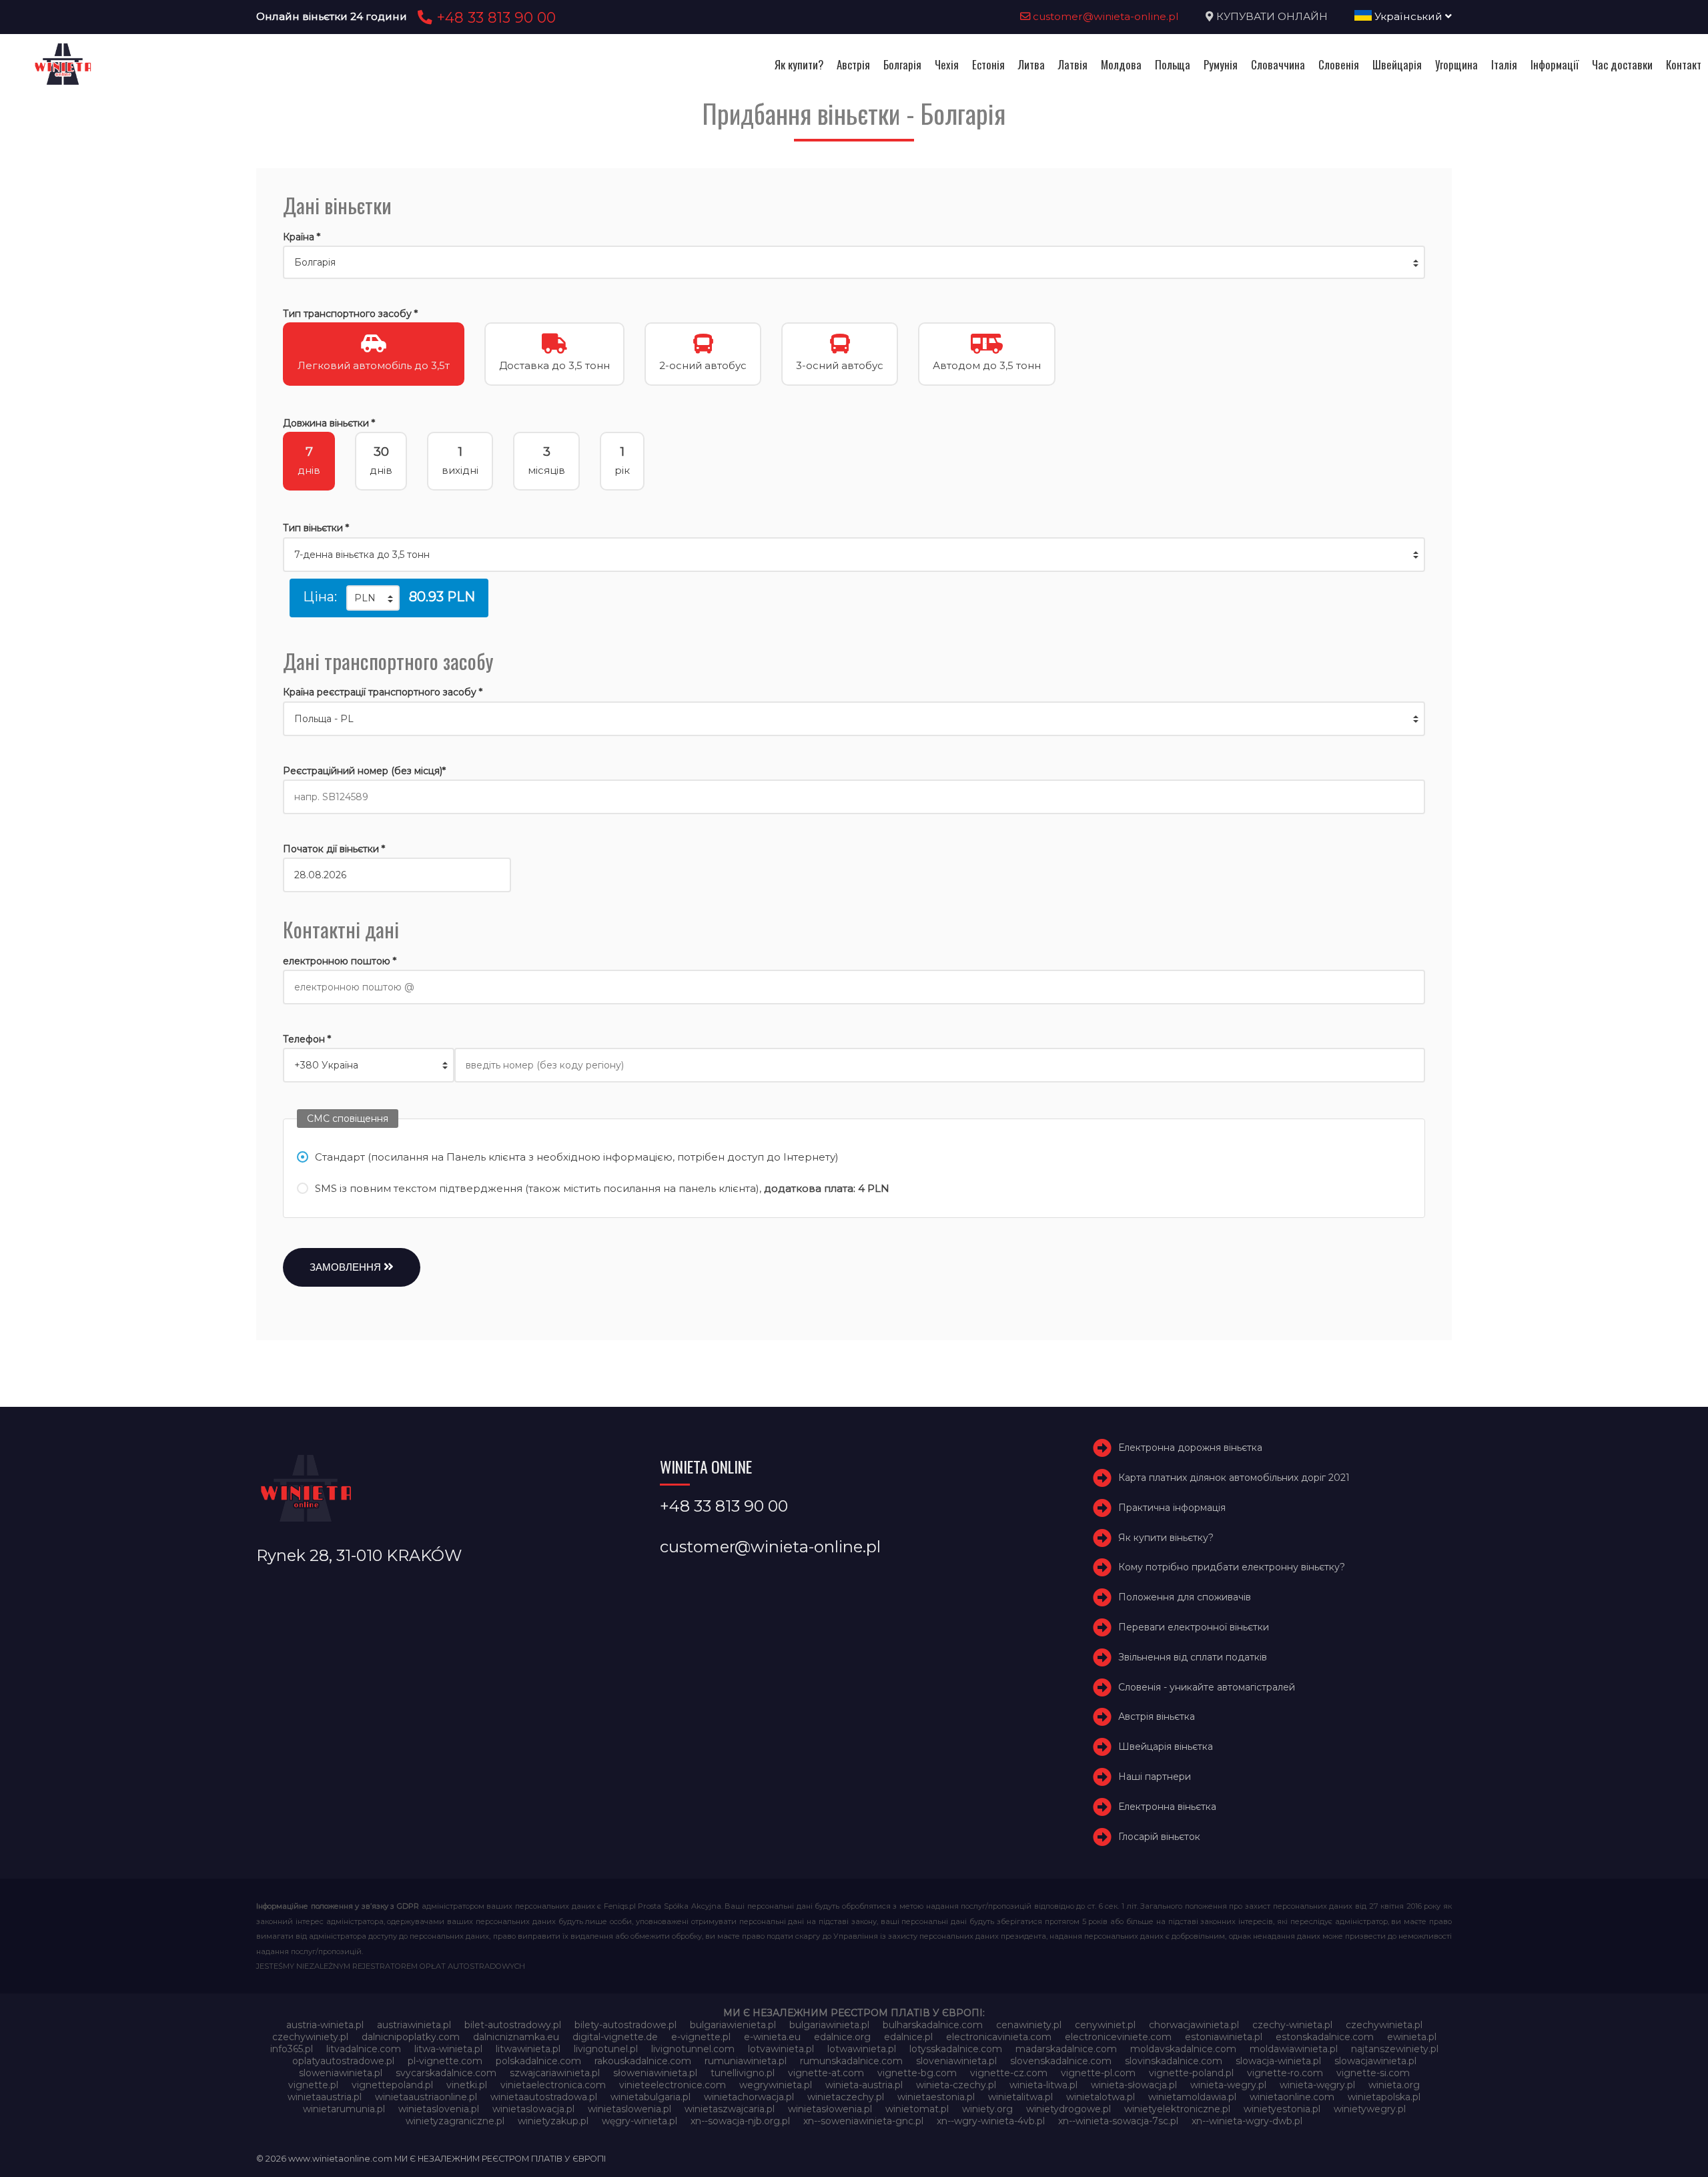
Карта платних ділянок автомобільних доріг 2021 (1234, 1478)
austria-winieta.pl (325, 2025)
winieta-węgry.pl (1317, 2085)
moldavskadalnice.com (1183, 2049)
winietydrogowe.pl (1069, 2109)
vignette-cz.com (1009, 2073)
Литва (1031, 64)
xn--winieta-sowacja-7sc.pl (1118, 2121)
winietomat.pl (917, 2109)
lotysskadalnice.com (956, 2049)
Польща (1173, 64)
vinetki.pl (467, 2085)
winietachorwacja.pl (749, 2097)
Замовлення (347, 1267)
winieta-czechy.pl (956, 2085)
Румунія (1221, 64)
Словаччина (1278, 64)
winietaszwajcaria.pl (730, 2109)
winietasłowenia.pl (830, 2109)
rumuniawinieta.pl (746, 2061)
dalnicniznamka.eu (516, 2037)
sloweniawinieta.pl (341, 2073)
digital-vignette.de (615, 2037)
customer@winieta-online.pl (1105, 16)
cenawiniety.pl (1029, 2025)
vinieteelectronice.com (673, 2085)
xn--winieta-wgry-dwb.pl (1247, 2121)
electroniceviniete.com (1118, 2037)
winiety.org (987, 2109)
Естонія (988, 64)
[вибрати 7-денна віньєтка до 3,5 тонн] (854, 555)
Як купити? (799, 64)
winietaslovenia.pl (439, 2109)
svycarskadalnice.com (446, 2073)
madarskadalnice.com (1066, 2049)
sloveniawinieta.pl (956, 2061)
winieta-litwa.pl (1043, 2085)
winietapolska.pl (1384, 2097)
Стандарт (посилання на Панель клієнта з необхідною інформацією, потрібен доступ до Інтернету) (577, 1157)
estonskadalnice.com (1325, 2037)
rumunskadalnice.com (851, 2061)
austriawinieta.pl (414, 2025)
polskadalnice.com (538, 2061)
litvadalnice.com (364, 2049)
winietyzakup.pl (553, 2121)
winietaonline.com (1292, 2097)
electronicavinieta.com (999, 2037)
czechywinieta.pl (1384, 2025)
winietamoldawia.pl (1192, 2097)
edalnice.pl (908, 2037)
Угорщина (1456, 64)
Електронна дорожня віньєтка (1190, 1448)
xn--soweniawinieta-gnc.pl (863, 2121)
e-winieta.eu (772, 2037)
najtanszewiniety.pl (1395, 2049)
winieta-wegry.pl (1228, 2085)
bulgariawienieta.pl (733, 2025)
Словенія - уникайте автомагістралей (1207, 1687)
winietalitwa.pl (1020, 2097)
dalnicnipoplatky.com (411, 2037)
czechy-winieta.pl (1292, 2025)
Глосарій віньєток (1159, 1837)
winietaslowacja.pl (533, 2109)
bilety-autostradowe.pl (625, 2025)
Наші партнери (1155, 1777)
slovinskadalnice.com (1174, 2061)
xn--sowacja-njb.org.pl (740, 2121)
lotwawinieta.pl (862, 2049)
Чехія (947, 64)
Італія (1504, 64)
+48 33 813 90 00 (494, 17)
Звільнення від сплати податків (1193, 1657)
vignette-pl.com (1098, 2073)
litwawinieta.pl (528, 2049)
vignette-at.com (826, 2073)
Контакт (1684, 64)
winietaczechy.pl (846, 2097)
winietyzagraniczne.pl (455, 2121)
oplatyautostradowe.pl (343, 2061)
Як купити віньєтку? (1166, 1538)
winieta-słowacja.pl (1134, 2085)
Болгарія (902, 64)
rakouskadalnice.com (643, 2061)
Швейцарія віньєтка (1166, 1747)
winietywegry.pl (1370, 2109)
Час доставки (1622, 64)
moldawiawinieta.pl (1294, 2049)
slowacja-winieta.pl (1278, 2061)
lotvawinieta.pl (781, 2049)
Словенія (1339, 64)
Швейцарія (1397, 64)
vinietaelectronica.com (553, 2085)
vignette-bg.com (917, 2073)
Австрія (853, 64)
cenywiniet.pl (1105, 2025)
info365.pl (292, 2049)
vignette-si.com (1373, 2073)
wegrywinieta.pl (776, 2085)
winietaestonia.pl (936, 2097)
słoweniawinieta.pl (655, 2073)
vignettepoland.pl (392, 2085)
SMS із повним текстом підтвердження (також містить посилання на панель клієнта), (602, 1188)
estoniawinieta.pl (1224, 2037)
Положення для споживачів (1185, 1597)
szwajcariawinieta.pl (555, 2073)
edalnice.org (842, 2037)
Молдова (1121, 64)
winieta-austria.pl (864, 2085)
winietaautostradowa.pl (544, 2097)
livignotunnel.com (693, 2049)
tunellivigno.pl (743, 2073)
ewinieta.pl (1412, 2037)
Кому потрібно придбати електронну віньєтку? (1232, 1568)
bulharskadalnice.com (933, 2025)
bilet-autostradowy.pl (513, 2025)
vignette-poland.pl (1191, 2073)
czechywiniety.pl (310, 2037)
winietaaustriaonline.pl (426, 2097)
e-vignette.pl (701, 2037)
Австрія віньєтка (1157, 1717)
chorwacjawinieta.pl (1194, 2025)
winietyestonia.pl (1282, 2109)
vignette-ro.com (1285, 2073)
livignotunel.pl (606, 2049)
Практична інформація (1172, 1508)
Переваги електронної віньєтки (1194, 1627)
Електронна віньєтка (1167, 1807)
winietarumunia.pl (344, 2109)
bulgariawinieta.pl (829, 2025)
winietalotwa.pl (1101, 2097)
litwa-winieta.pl (448, 2049)
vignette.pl (313, 2085)
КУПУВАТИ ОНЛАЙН (1272, 16)
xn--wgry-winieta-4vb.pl (991, 2121)
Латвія (1073, 64)
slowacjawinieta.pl (1375, 2061)
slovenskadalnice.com (1061, 2061)
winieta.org (1394, 2085)
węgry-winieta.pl (639, 2121)
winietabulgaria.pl (651, 2097)
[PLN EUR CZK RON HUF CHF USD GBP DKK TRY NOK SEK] (373, 598)
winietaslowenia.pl (629, 2109)
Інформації (1555, 64)
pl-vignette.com (445, 2061)
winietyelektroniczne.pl (1177, 2109)
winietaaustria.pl (325, 2097)
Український (1408, 16)
